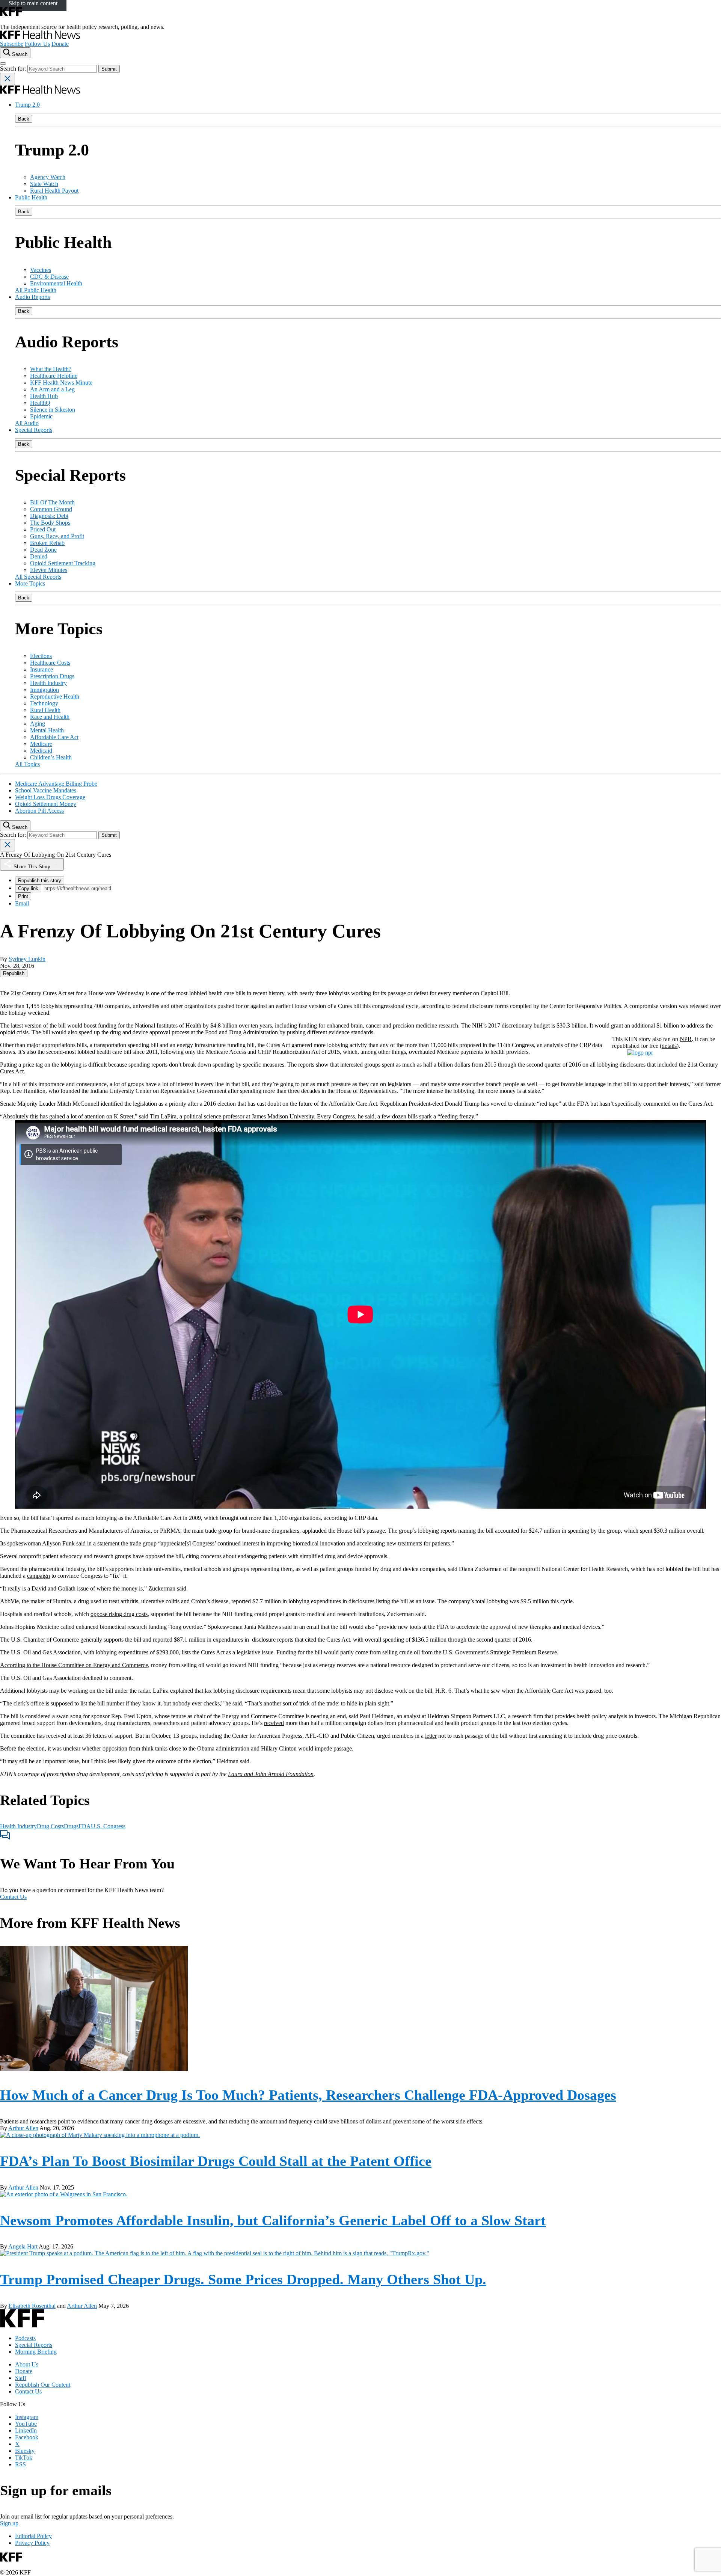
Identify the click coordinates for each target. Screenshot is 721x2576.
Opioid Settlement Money (46, 804)
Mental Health (47, 730)
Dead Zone (43, 550)
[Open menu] (3, 63)
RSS (20, 2464)
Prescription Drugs (52, 676)
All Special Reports (38, 577)
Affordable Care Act (54, 737)
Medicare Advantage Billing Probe (56, 784)
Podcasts (25, 2338)
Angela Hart (23, 2246)
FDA (85, 1826)
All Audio (27, 423)
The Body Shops (50, 523)
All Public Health (36, 290)
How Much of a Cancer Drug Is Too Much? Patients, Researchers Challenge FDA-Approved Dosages (308, 2095)
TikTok (24, 2458)
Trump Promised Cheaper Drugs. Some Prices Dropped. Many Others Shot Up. (243, 2279)
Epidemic (41, 416)
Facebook (27, 2437)
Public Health (31, 197)
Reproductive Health (55, 696)
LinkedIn (26, 2430)
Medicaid (41, 751)
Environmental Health (56, 283)
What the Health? (51, 369)
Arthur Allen (23, 2128)
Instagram (27, 2417)
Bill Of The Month (52, 502)
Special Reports (34, 430)
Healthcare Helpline (54, 376)
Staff (21, 2378)
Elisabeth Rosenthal (32, 2306)
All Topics (27, 764)
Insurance (41, 669)
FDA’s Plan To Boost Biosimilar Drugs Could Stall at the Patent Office (216, 2161)
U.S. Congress (108, 1826)
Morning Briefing (36, 2352)
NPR (686, 1039)
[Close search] (8, 79)
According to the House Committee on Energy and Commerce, (75, 1665)
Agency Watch (48, 177)
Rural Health (45, 710)
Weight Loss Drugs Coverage (50, 797)
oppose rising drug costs (119, 1614)
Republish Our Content (43, 2385)
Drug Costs (50, 1826)
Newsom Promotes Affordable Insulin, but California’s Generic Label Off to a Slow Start (273, 2220)
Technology (44, 703)
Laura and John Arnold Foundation (271, 1774)
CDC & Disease (49, 277)
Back (24, 119)
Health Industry (48, 683)
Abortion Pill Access (39, 811)
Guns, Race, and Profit (57, 536)
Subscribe (12, 44)
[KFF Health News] (40, 37)
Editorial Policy (33, 2536)
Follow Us (37, 44)
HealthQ (40, 403)
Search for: (14, 69)
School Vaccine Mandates (46, 790)
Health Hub (44, 396)
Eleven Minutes (49, 570)
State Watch (44, 184)
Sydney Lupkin (27, 959)
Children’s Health (51, 757)
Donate (60, 44)
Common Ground (51, 509)
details (669, 1046)
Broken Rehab (47, 543)
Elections (41, 656)
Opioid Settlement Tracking (63, 563)
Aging (38, 724)
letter (431, 1736)
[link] (14, 973)
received (274, 1723)
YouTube (26, 2424)
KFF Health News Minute (61, 383)
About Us (27, 2364)
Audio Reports (32, 297)
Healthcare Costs (50, 663)
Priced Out (43, 529)
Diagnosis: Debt (49, 516)
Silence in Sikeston (53, 410)
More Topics (30, 583)
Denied (39, 556)
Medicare (41, 744)
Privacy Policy (32, 2543)
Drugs (71, 1826)
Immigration (44, 690)
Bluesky (25, 2451)
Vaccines (41, 270)
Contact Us (13, 1897)
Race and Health (50, 717)
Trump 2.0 (27, 105)
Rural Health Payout (54, 191)
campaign (38, 1576)
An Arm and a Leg (52, 389)
